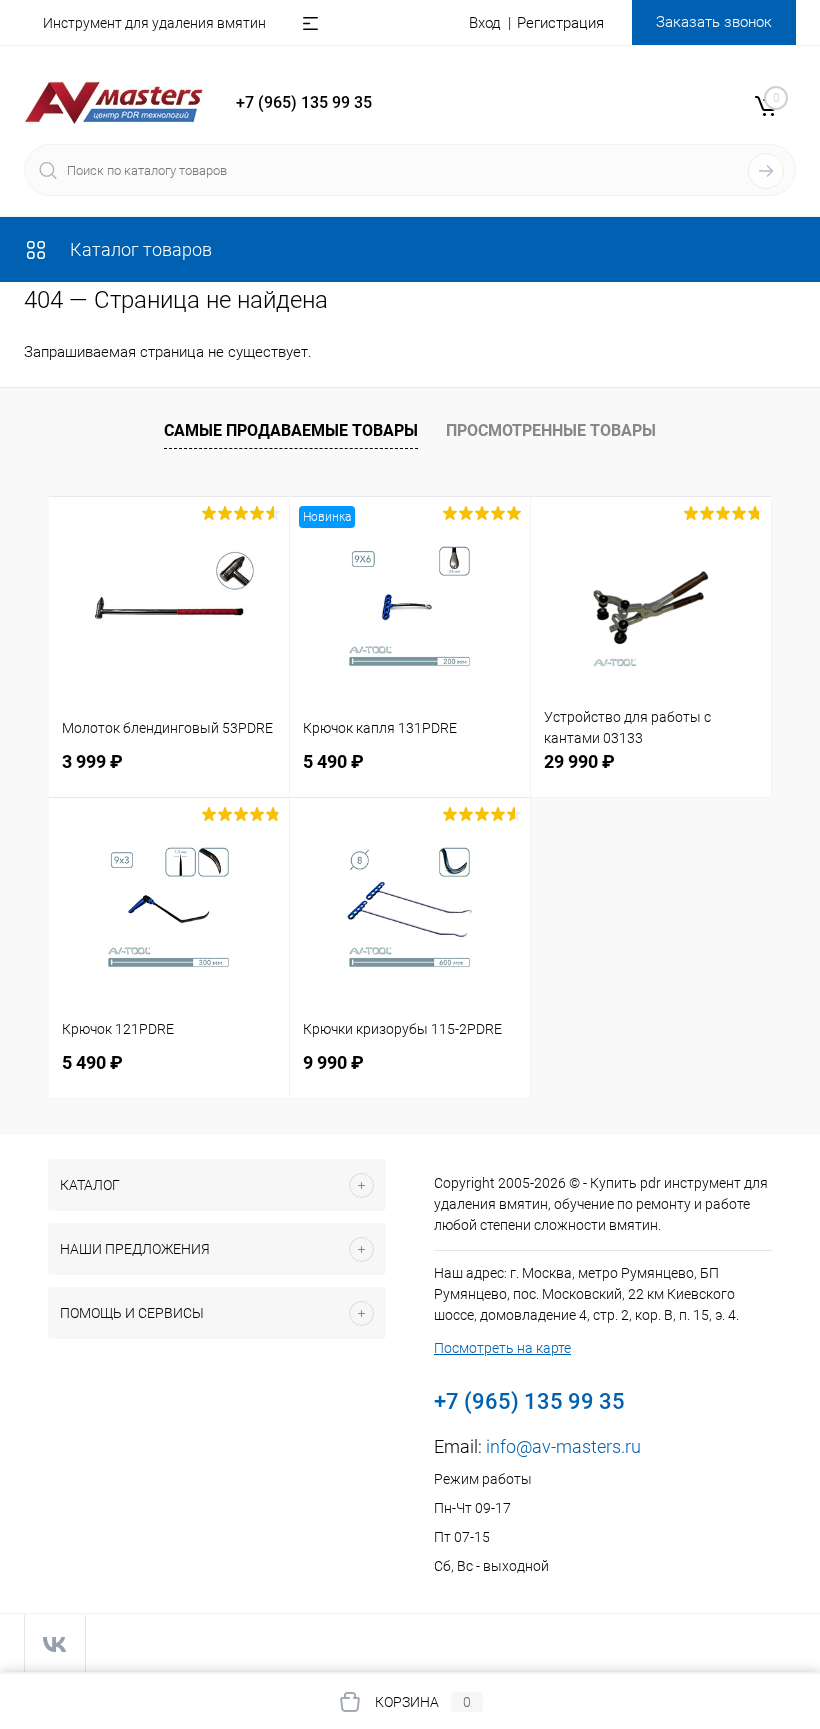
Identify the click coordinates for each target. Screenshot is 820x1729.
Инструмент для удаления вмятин (154, 23)
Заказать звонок (714, 22)
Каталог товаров (139, 249)
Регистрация (560, 23)
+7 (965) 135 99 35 (304, 102)
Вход (485, 23)
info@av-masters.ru (563, 1446)
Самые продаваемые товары (291, 430)
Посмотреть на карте (502, 1348)
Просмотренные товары (551, 430)
